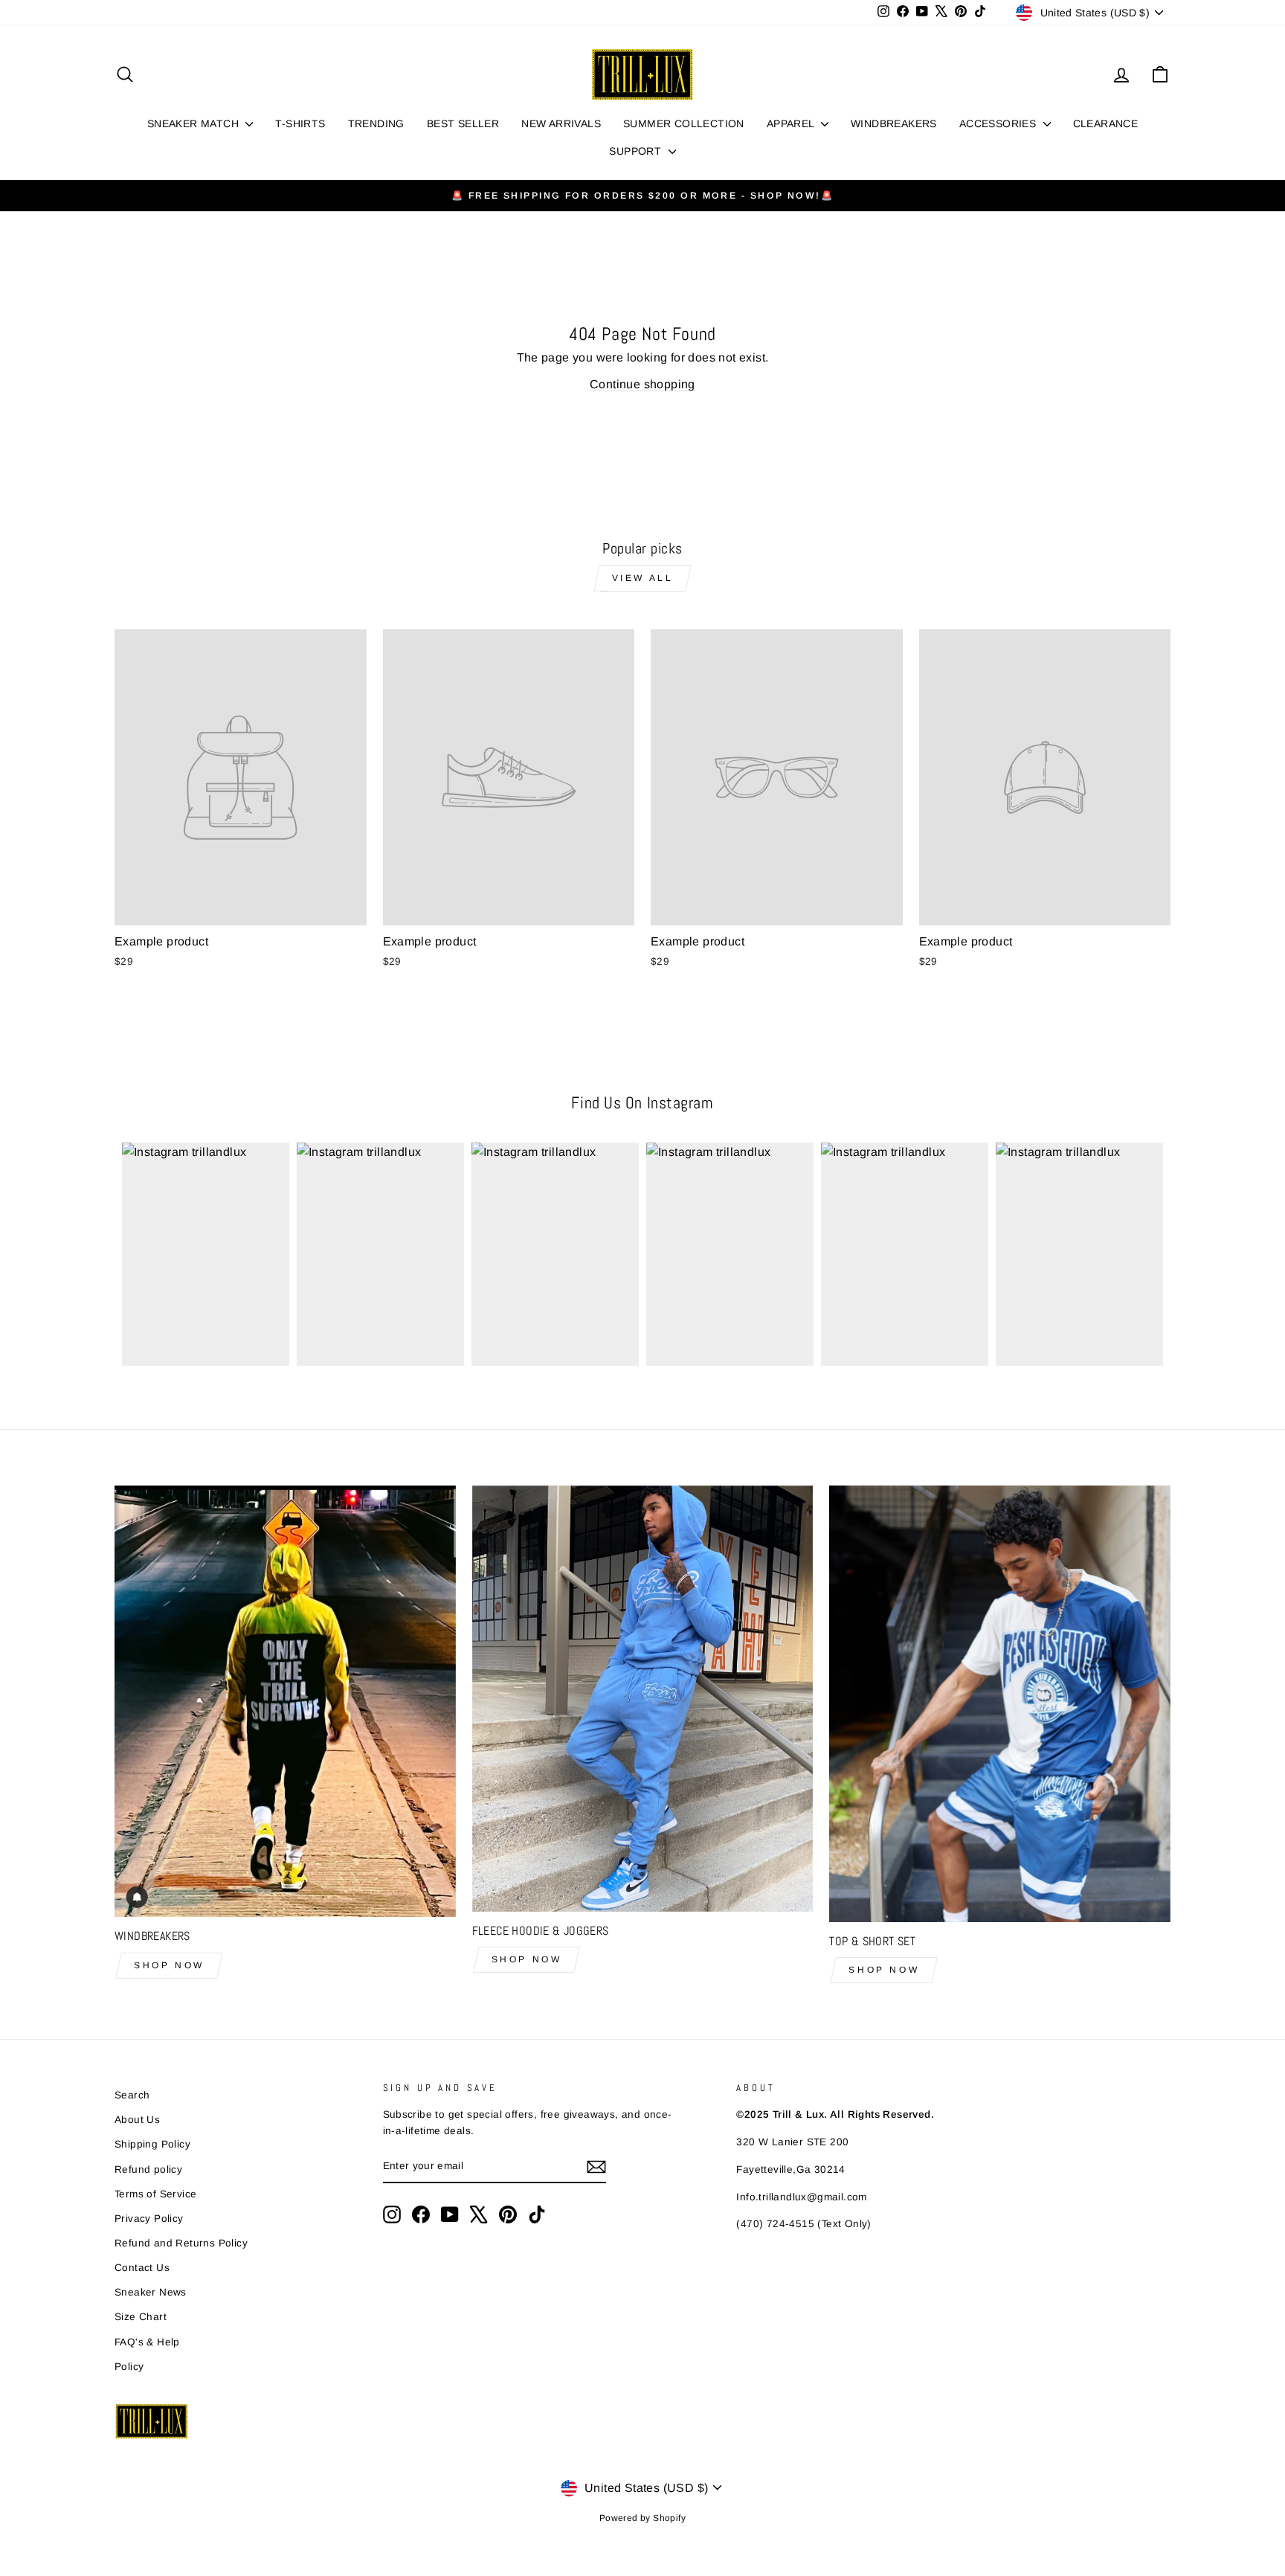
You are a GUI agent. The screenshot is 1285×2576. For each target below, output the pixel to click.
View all (643, 578)
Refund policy (148, 2169)
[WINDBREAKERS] (285, 1702)
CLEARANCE (1106, 123)
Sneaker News (151, 2292)
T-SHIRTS (300, 123)
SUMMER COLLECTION (684, 123)
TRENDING (376, 123)
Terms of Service (155, 2194)
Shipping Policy (152, 2144)
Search (132, 2095)
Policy (129, 2367)
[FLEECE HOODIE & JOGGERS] (643, 1699)
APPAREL (792, 123)
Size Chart (141, 2317)
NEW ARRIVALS (561, 123)
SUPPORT (637, 151)
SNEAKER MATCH (195, 123)
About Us (137, 2120)
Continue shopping (642, 384)
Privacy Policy (149, 2219)
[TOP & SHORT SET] (1000, 1704)
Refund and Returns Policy (181, 2243)
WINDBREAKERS (894, 123)
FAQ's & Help (147, 2342)
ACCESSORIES (999, 123)
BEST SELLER (463, 123)
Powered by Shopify (642, 2518)
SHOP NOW (169, 1965)
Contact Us (142, 2268)
